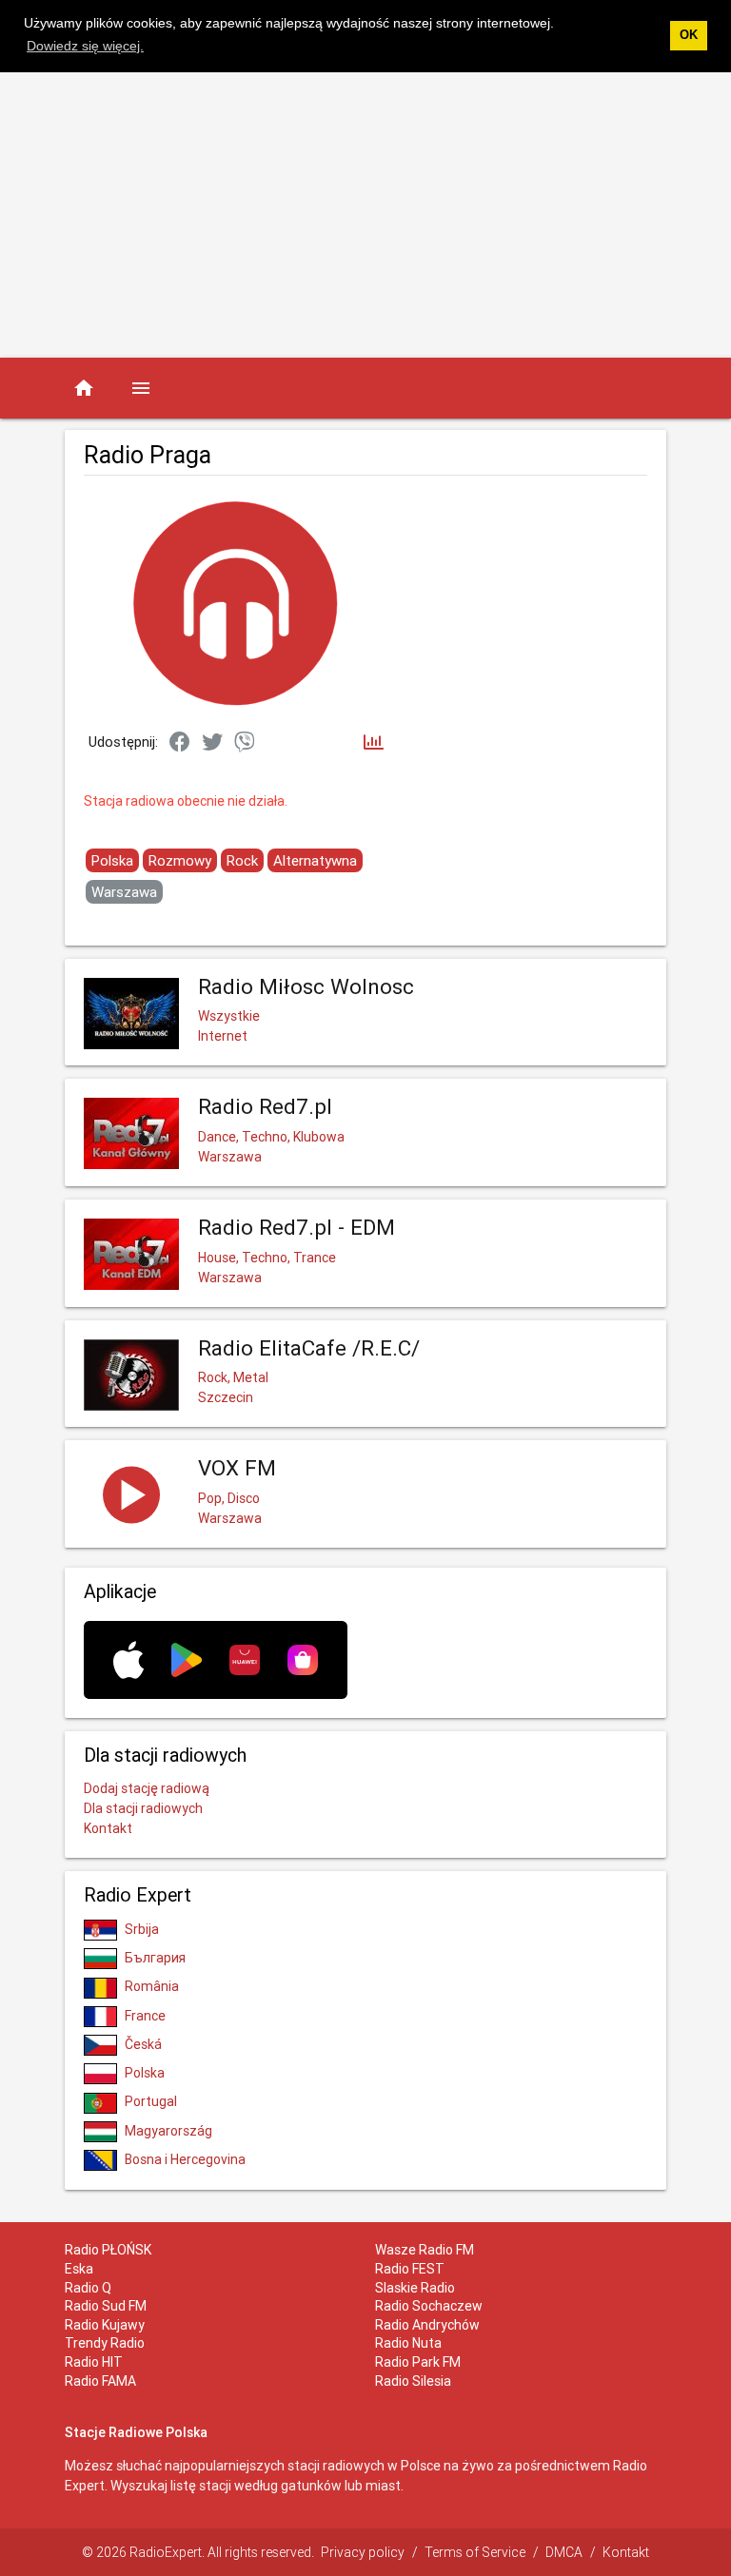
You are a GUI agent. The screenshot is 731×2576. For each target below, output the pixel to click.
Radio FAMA (100, 2381)
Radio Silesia (413, 2381)
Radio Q (88, 2288)
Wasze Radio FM (425, 2250)
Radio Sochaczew (429, 2306)
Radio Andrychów (427, 2325)
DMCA (564, 2552)
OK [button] (689, 35)
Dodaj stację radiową (147, 1788)
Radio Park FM (418, 2362)
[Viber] (245, 743)
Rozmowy (180, 860)
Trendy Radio (105, 2343)
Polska (112, 860)
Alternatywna (315, 860)
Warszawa (124, 892)
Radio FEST (410, 2269)
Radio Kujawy (105, 2325)
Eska (79, 2269)
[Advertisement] (365, 215)
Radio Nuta (408, 2343)
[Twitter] (212, 743)
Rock (242, 860)
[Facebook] (180, 743)
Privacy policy (363, 2552)
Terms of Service (475, 2552)
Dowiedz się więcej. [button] (85, 46)
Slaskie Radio (415, 2288)
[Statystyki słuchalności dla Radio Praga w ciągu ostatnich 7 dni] (374, 743)
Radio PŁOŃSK (108, 2250)
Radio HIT (94, 2362)
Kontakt (108, 1828)
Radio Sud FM (106, 2306)
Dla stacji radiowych (143, 1808)
